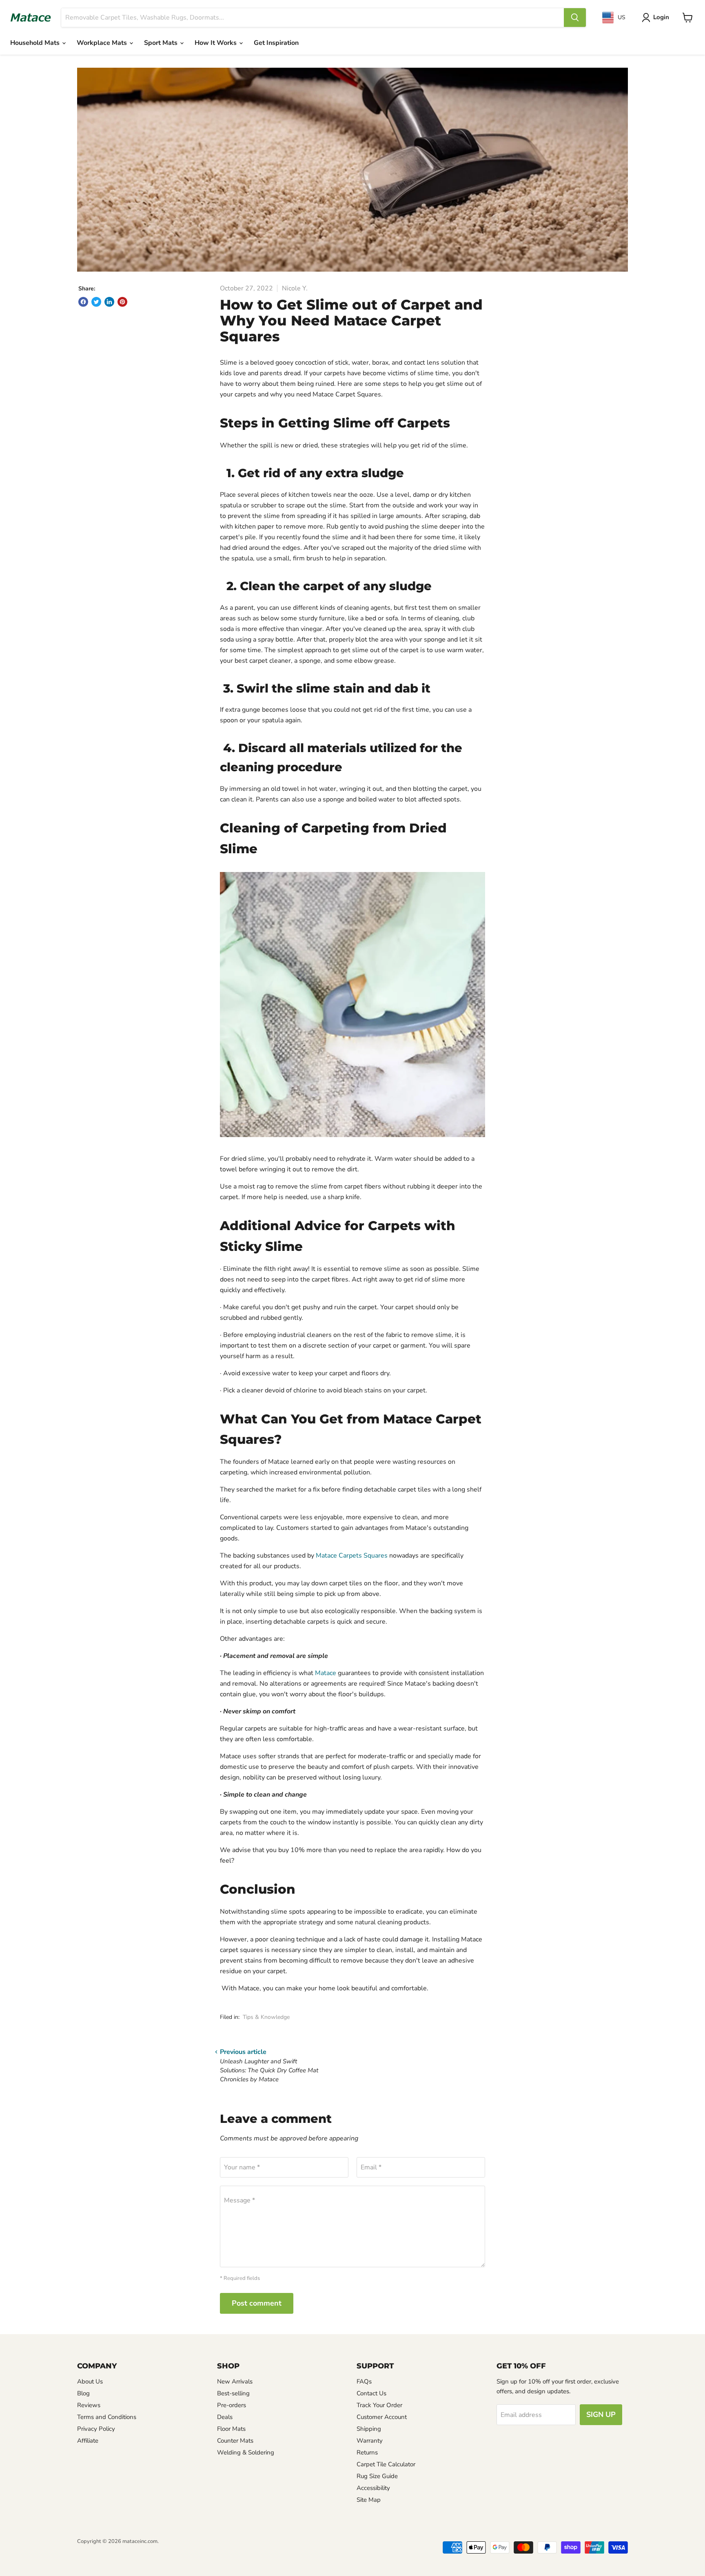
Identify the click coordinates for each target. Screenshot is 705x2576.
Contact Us (371, 2393)
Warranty (370, 2441)
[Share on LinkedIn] (109, 302)
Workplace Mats (103, 43)
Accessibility (373, 2488)
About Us (90, 2381)
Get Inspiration (276, 43)
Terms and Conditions (107, 2417)
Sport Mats (162, 43)
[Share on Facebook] (83, 302)
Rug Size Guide (377, 2476)
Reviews (89, 2405)
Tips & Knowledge (266, 2017)
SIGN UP (601, 2414)
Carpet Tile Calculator (386, 2464)
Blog (83, 2393)
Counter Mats (235, 2441)
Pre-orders (232, 2405)
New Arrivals (235, 2381)
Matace (326, 1673)
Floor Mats (231, 2429)
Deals (225, 2417)
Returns (367, 2452)
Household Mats (36, 43)
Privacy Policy (96, 2429)
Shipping (369, 2429)
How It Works (216, 43)
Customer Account (382, 2417)
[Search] (575, 18)
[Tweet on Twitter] (96, 302)
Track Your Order (379, 2405)
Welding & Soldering (246, 2452)
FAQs (364, 2381)
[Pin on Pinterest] (122, 302)
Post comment (257, 2303)
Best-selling (233, 2393)
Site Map (369, 2500)
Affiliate (88, 2441)
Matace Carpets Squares (352, 1556)
